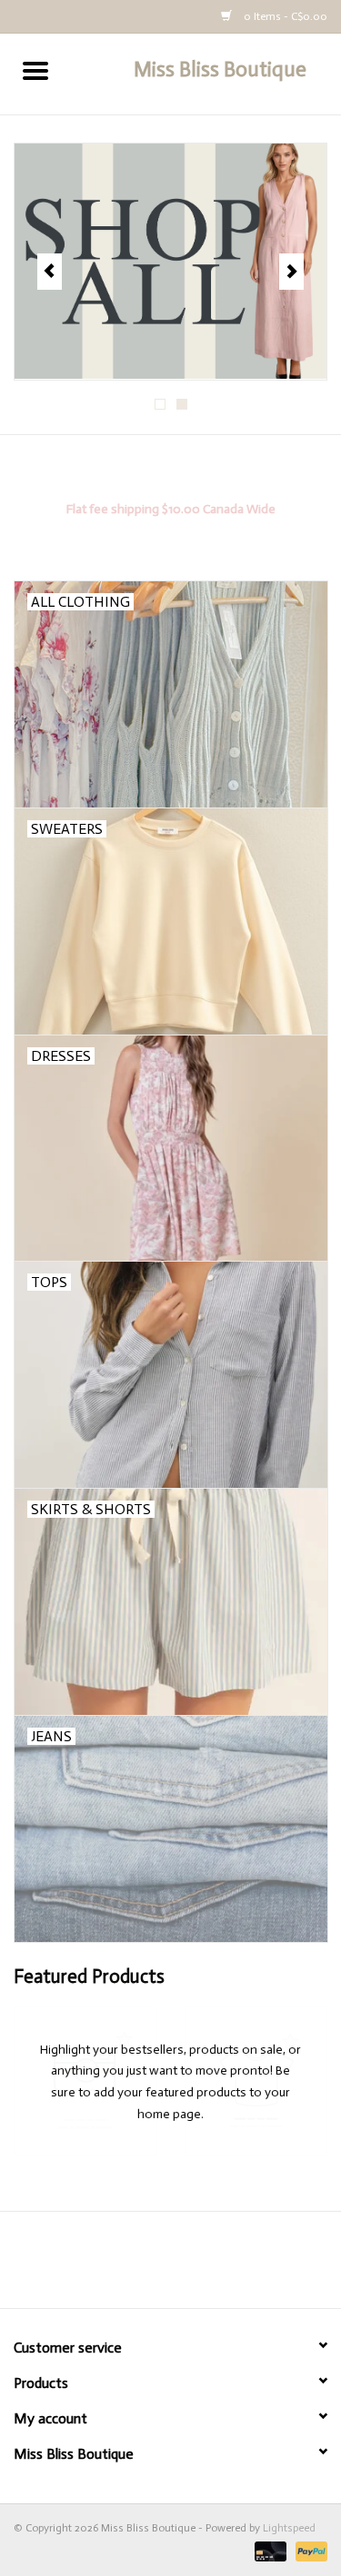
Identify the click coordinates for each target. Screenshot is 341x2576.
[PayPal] (308, 2551)
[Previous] (50, 272)
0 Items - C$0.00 (284, 16)
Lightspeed (289, 2528)
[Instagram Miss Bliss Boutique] (186, 2266)
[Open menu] (35, 70)
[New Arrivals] (170, 262)
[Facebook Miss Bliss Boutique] (155, 2266)
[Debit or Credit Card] (269, 2551)
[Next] (291, 272)
